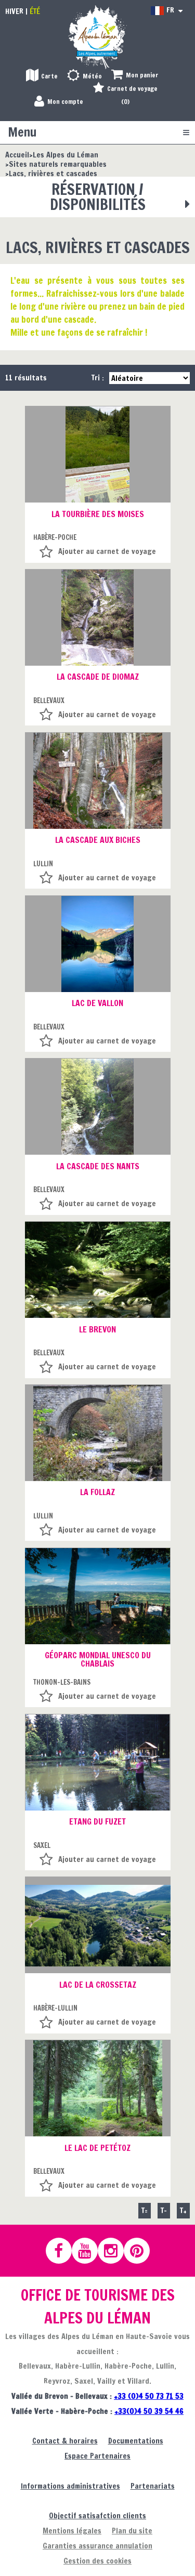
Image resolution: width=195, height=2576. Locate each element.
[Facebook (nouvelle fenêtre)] (63, 2251)
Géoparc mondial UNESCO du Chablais (98, 1659)
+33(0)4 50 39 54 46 (149, 2411)
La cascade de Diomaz (98, 677)
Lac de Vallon (97, 1003)
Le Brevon (97, 1329)
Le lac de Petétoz (97, 2148)
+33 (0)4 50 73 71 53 (149, 2396)
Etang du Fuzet (97, 1821)
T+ (183, 2210)
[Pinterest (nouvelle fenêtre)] (141, 2251)
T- (164, 2210)
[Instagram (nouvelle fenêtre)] (115, 2251)
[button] (135, 76)
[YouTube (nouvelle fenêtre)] (89, 2251)
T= (145, 2210)
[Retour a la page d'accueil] (98, 37)
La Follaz (97, 1492)
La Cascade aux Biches (98, 840)
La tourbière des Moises (98, 514)
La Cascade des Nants (98, 1166)
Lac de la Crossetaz (98, 1985)
